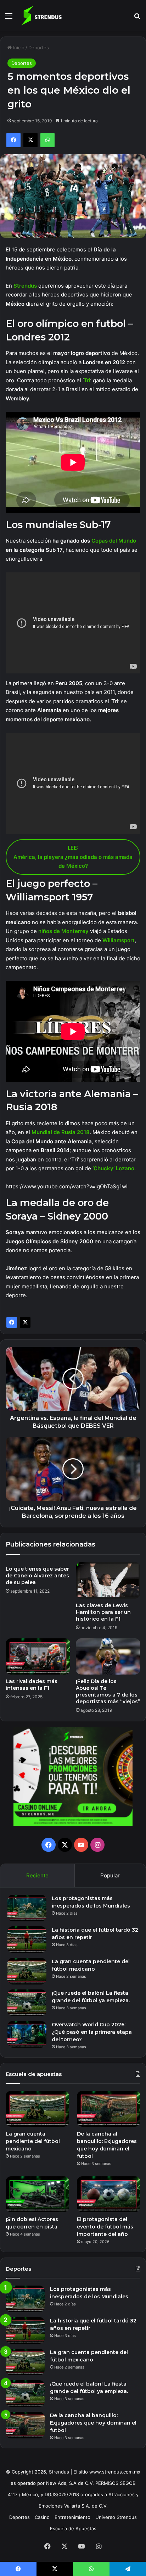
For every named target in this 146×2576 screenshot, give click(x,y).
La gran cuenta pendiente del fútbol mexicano (33, 2141)
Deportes (39, 48)
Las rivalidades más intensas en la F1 (32, 1685)
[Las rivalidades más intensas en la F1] (38, 1657)
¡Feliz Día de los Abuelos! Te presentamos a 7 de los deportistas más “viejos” (108, 1691)
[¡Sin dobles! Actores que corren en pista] (37, 2194)
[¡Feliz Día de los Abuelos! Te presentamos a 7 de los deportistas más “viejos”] (108, 1657)
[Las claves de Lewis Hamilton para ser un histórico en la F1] (108, 1580)
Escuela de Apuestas (73, 2528)
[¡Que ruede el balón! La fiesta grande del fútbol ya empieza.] (27, 2003)
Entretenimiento (72, 2517)
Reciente (37, 1875)
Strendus (26, 286)
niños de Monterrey (63, 931)
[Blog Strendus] (41, 16)
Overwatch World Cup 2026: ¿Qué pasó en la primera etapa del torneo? (92, 2032)
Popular (110, 1875)
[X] (25, 1322)
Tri (87, 380)
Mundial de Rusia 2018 (61, 1132)
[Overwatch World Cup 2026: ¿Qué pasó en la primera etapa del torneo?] (27, 2034)
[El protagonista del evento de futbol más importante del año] (109, 2194)
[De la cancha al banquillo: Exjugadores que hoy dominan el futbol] (109, 2109)
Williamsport (119, 940)
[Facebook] (12, 1322)
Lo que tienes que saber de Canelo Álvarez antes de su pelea (37, 1576)
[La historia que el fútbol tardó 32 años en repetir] (27, 1940)
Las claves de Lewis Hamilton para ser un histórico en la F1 (103, 1612)
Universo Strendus (116, 2517)
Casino (42, 2517)
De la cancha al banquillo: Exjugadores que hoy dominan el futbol (93, 2423)
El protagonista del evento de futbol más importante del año (105, 2227)
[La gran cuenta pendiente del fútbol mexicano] (27, 1971)
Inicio (18, 48)
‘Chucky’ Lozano (113, 1168)
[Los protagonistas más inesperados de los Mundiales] (27, 1908)
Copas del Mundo (114, 541)
